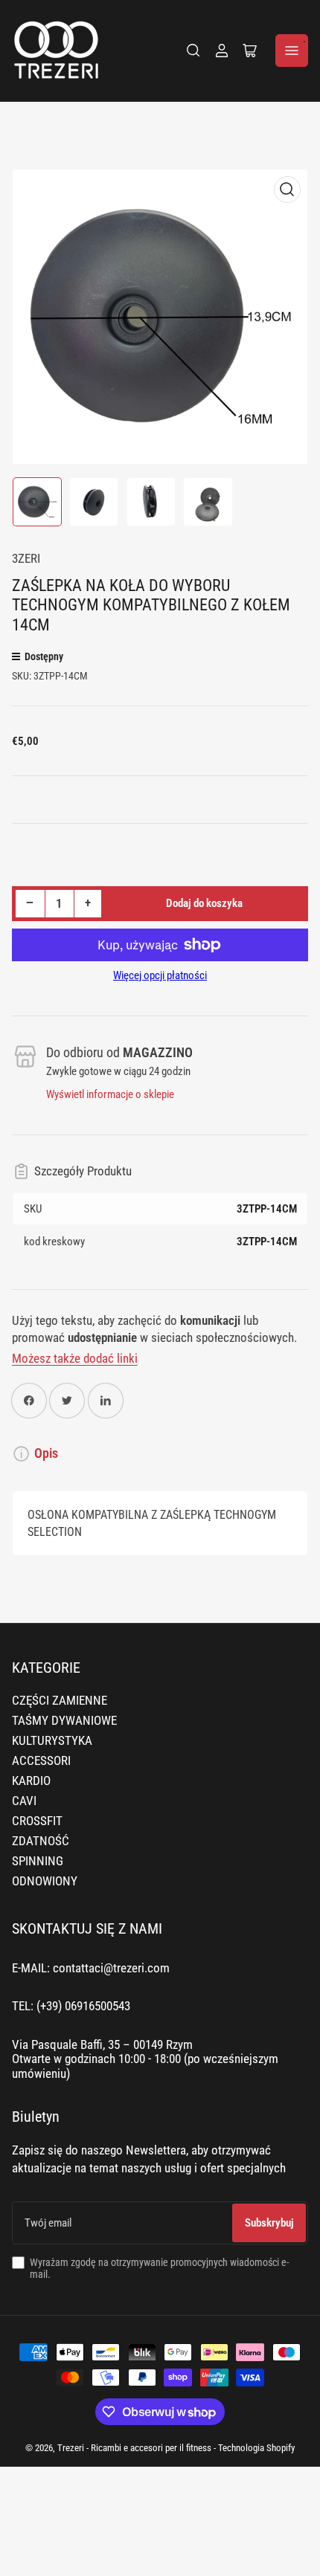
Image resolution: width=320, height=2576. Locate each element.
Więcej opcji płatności (160, 975)
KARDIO (31, 1781)
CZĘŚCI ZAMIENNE (60, 1701)
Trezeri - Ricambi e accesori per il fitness (134, 2448)
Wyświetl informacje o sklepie (110, 1094)
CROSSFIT (37, 1821)
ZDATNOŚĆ (41, 1841)
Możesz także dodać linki (75, 1359)
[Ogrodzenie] (193, 51)
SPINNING (38, 1861)
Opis (46, 1453)
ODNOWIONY (45, 1881)
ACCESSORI (41, 1761)
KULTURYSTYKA (52, 1741)
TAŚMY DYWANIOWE (64, 1721)
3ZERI (26, 559)
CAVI (24, 1801)
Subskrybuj (269, 2223)
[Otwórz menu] (292, 51)
